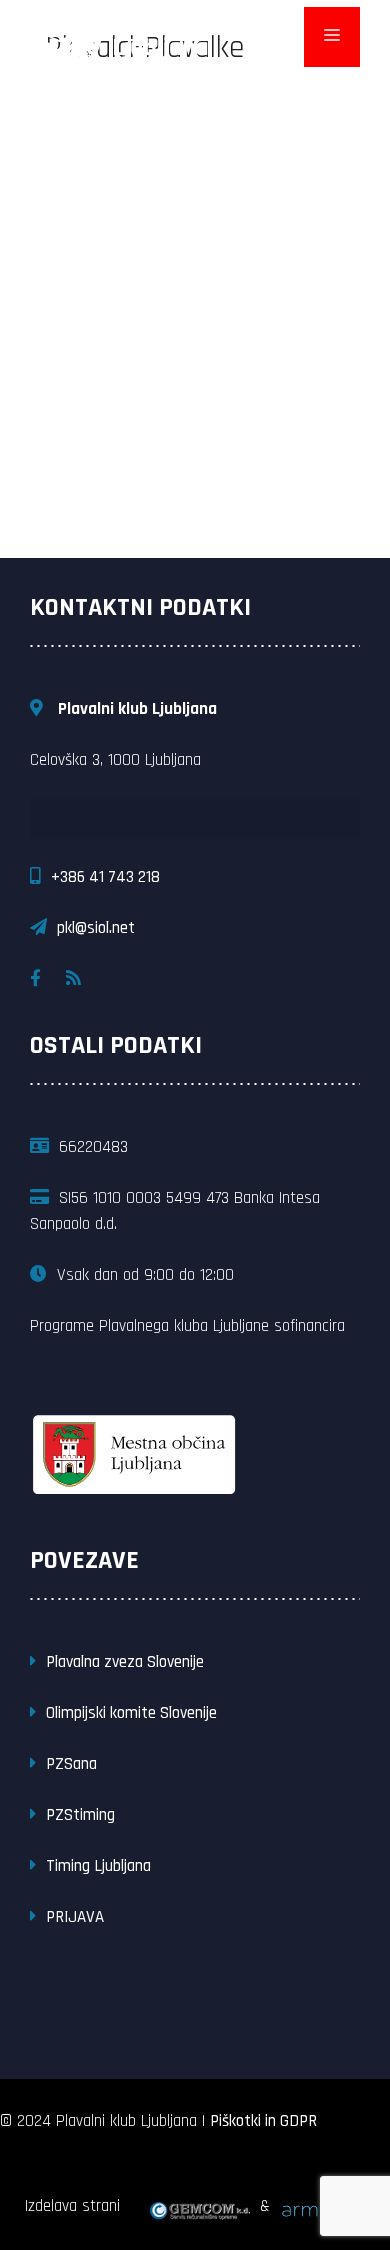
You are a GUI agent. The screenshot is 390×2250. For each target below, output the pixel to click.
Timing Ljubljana (98, 1866)
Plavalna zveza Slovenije (125, 1662)
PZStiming (80, 1815)
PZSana (71, 1764)
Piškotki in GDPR (263, 2121)
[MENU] (332, 37)
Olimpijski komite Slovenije (131, 1713)
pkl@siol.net (96, 928)
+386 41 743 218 (105, 877)
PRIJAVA (75, 1917)
